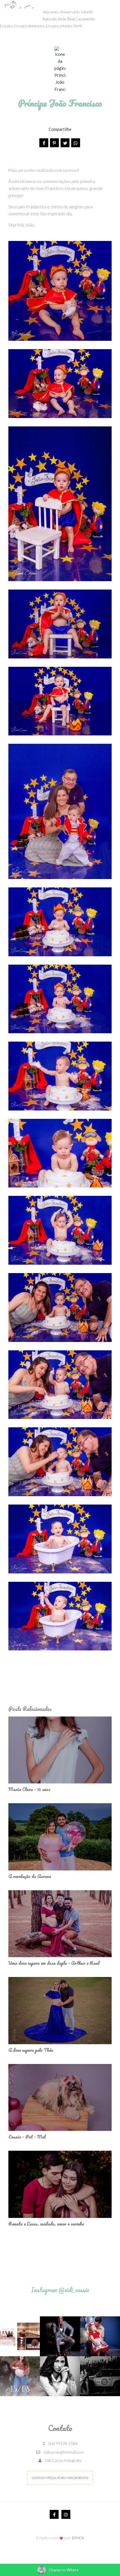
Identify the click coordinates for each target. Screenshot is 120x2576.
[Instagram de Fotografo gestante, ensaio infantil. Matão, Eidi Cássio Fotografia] (66, 2514)
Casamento (85, 19)
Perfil (78, 26)
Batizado (50, 19)
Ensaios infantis (59, 26)
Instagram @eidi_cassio (60, 2290)
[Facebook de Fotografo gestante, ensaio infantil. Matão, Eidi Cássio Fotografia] (54, 2514)
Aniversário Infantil (76, 12)
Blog (71, 19)
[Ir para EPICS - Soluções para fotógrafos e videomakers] (60, 2538)
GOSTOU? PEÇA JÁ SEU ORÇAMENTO (60, 2478)
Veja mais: (51, 12)
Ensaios (7, 26)
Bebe (62, 19)
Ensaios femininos (30, 26)
